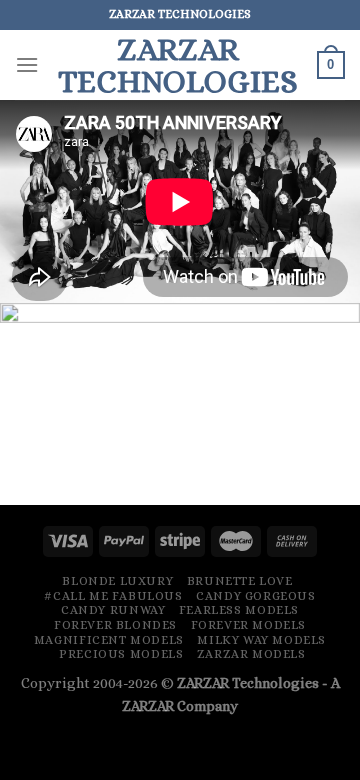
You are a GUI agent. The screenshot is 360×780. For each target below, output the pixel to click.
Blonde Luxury (117, 581)
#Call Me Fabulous (113, 596)
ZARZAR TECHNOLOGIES (178, 65)
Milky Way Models (261, 640)
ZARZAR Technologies (248, 683)
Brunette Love (240, 581)
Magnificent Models (109, 640)
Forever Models (249, 625)
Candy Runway (113, 610)
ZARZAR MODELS (251, 654)
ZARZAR (148, 706)
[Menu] (27, 64)
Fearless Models (239, 610)
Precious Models (121, 654)
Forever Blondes (115, 625)
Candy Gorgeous (256, 596)
